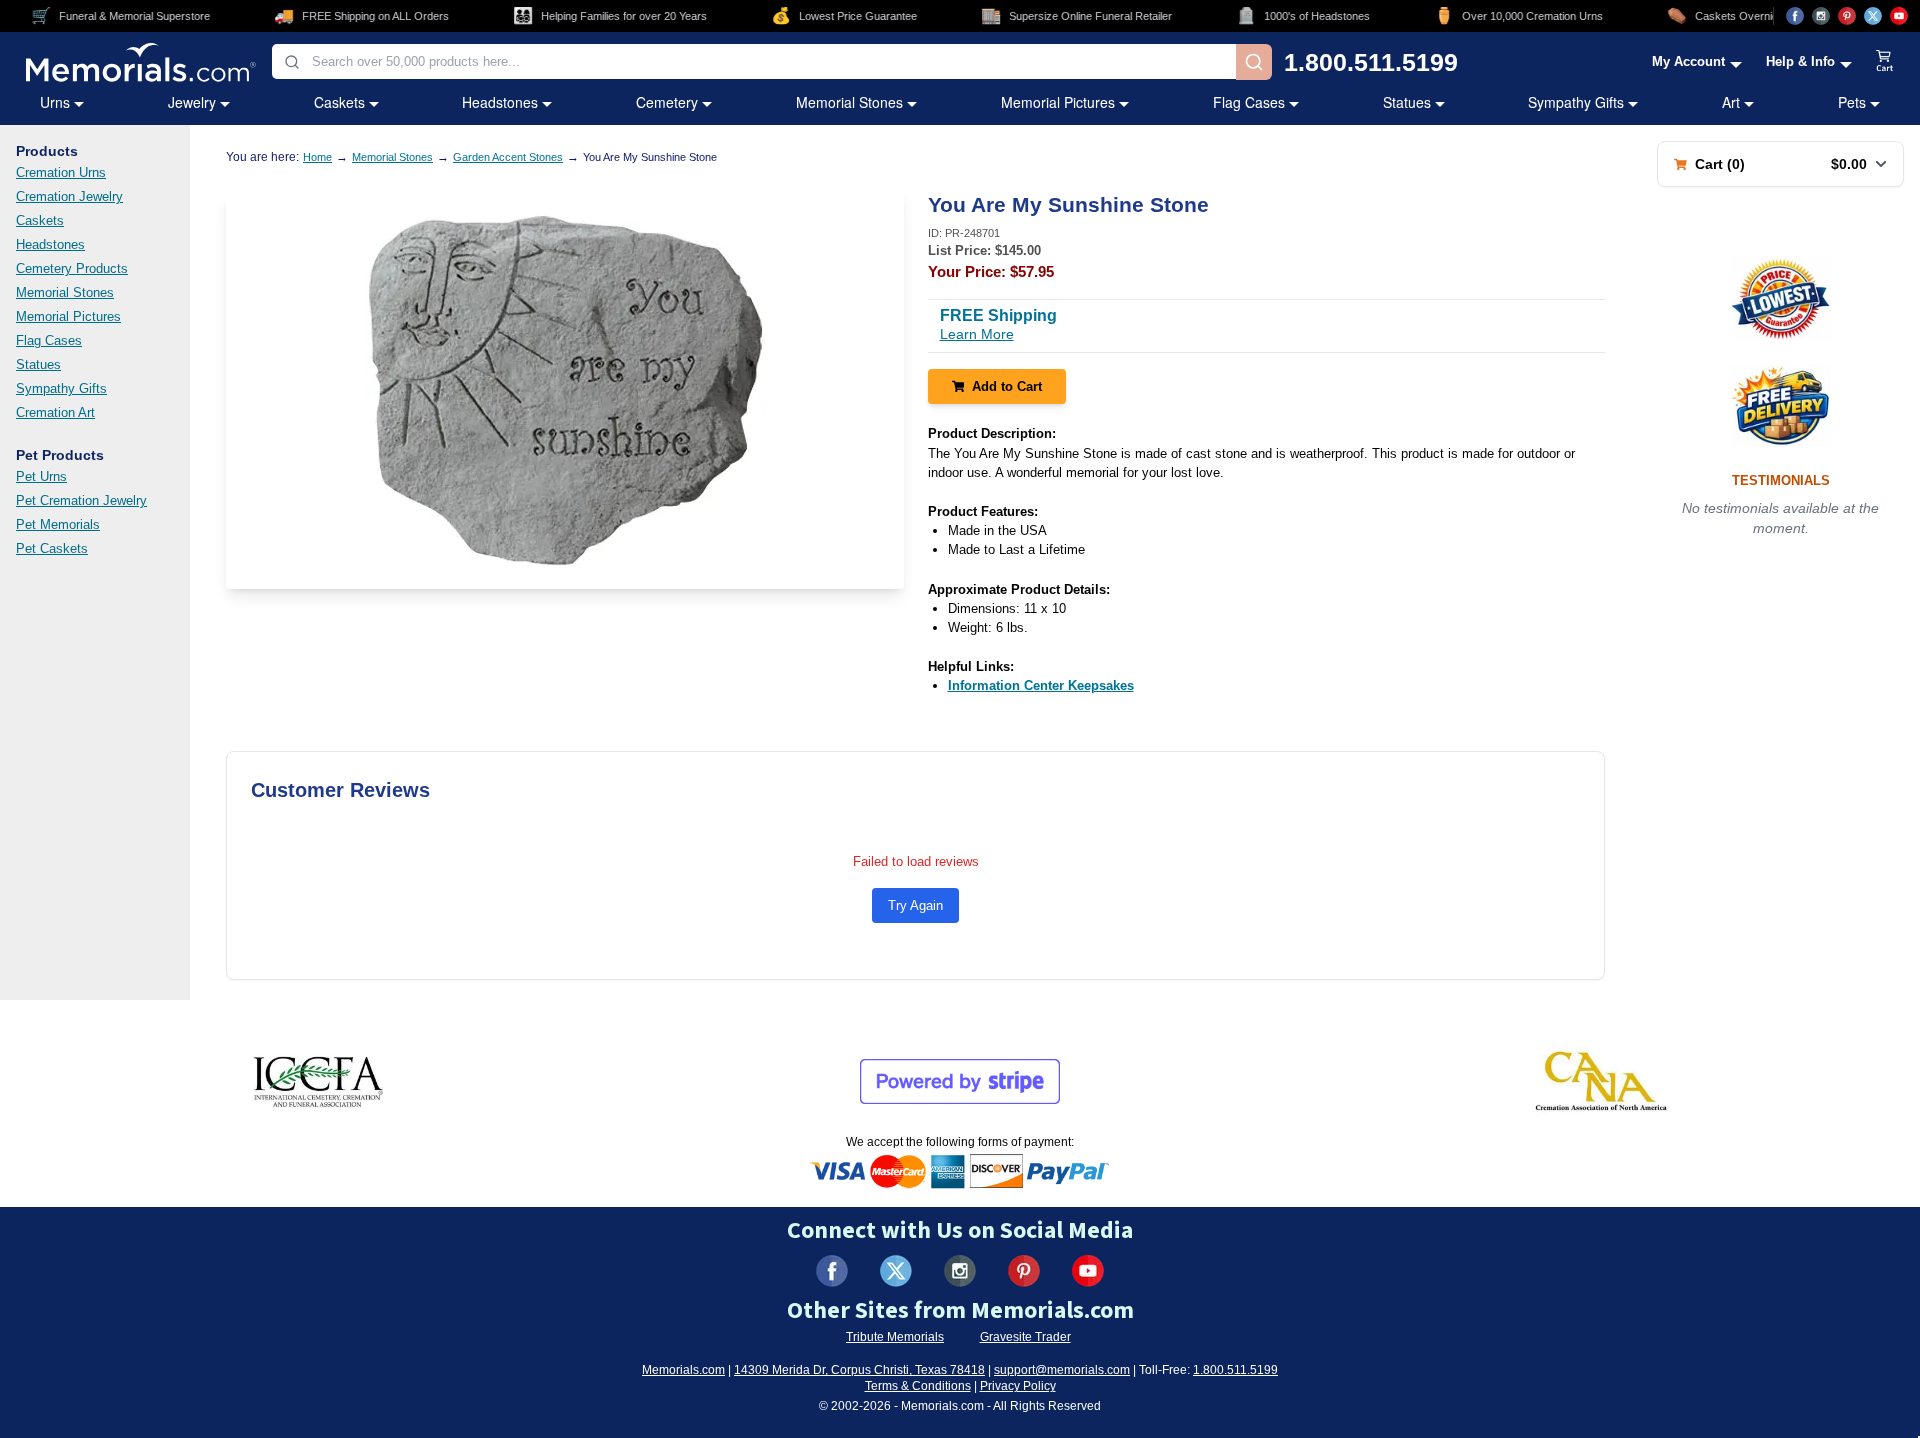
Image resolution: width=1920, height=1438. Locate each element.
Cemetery (667, 102)
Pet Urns (41, 476)
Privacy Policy (1018, 1386)
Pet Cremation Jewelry (81, 500)
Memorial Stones (849, 102)
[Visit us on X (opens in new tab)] (1873, 16)
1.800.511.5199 (1371, 62)
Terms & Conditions (918, 1386)
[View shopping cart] (1885, 62)
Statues (1407, 102)
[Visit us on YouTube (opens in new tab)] (1899, 16)
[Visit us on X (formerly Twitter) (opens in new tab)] (896, 1271)
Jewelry (192, 102)
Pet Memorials (58, 524)
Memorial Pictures (1058, 102)
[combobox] (754, 61)
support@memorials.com (1062, 1370)
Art (1731, 102)
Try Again (915, 905)
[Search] (1254, 62)
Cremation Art (55, 412)
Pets (1852, 102)
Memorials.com (683, 1370)
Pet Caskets (52, 548)
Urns (55, 102)
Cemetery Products (72, 268)
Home (317, 157)
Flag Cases (1249, 102)
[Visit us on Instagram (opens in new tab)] (1821, 16)
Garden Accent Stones (508, 157)
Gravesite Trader (1025, 1337)
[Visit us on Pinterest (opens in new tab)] (1847, 16)
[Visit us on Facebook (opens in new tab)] (1795, 16)
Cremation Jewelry (69, 196)
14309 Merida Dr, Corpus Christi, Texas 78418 (859, 1370)
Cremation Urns (61, 172)
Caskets (339, 102)
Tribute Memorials (895, 1337)
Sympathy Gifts (1576, 102)
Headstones (500, 102)
